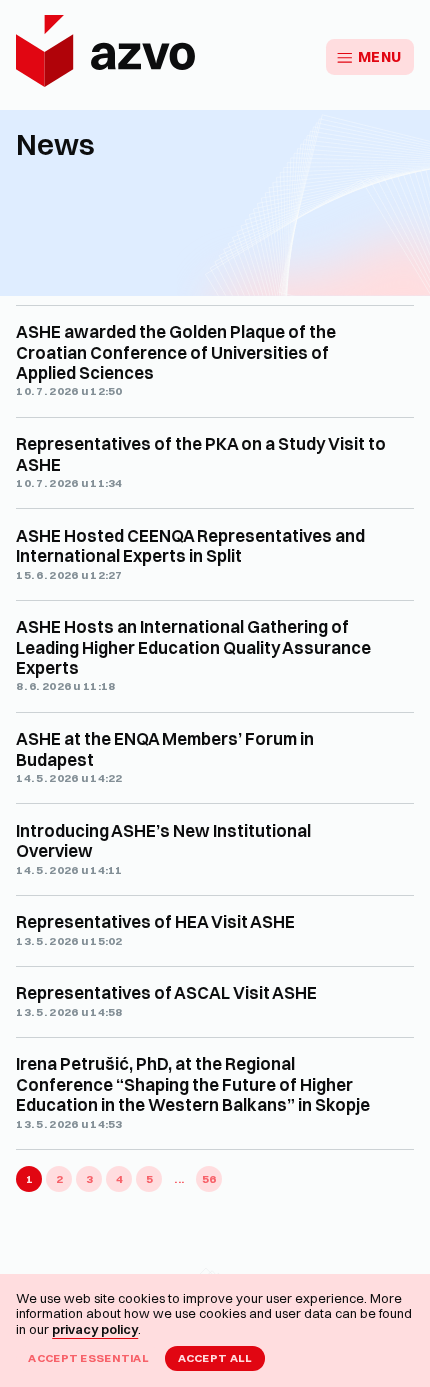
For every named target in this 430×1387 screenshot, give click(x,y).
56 (209, 1179)
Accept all (215, 1358)
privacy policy (95, 1329)
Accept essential (88, 1358)
